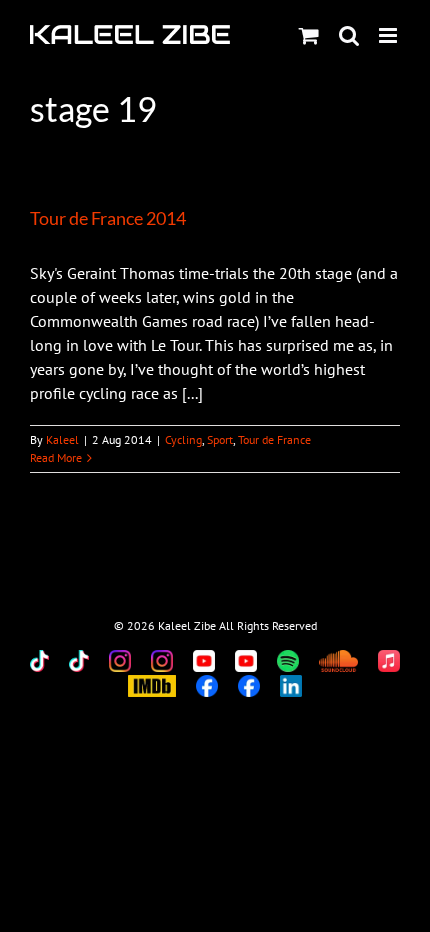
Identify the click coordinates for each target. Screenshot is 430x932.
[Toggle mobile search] (349, 35)
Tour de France (274, 439)
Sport (220, 439)
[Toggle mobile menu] (389, 35)
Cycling (183, 439)
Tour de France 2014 (108, 218)
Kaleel (62, 439)
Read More (56, 457)
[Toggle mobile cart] (309, 35)
